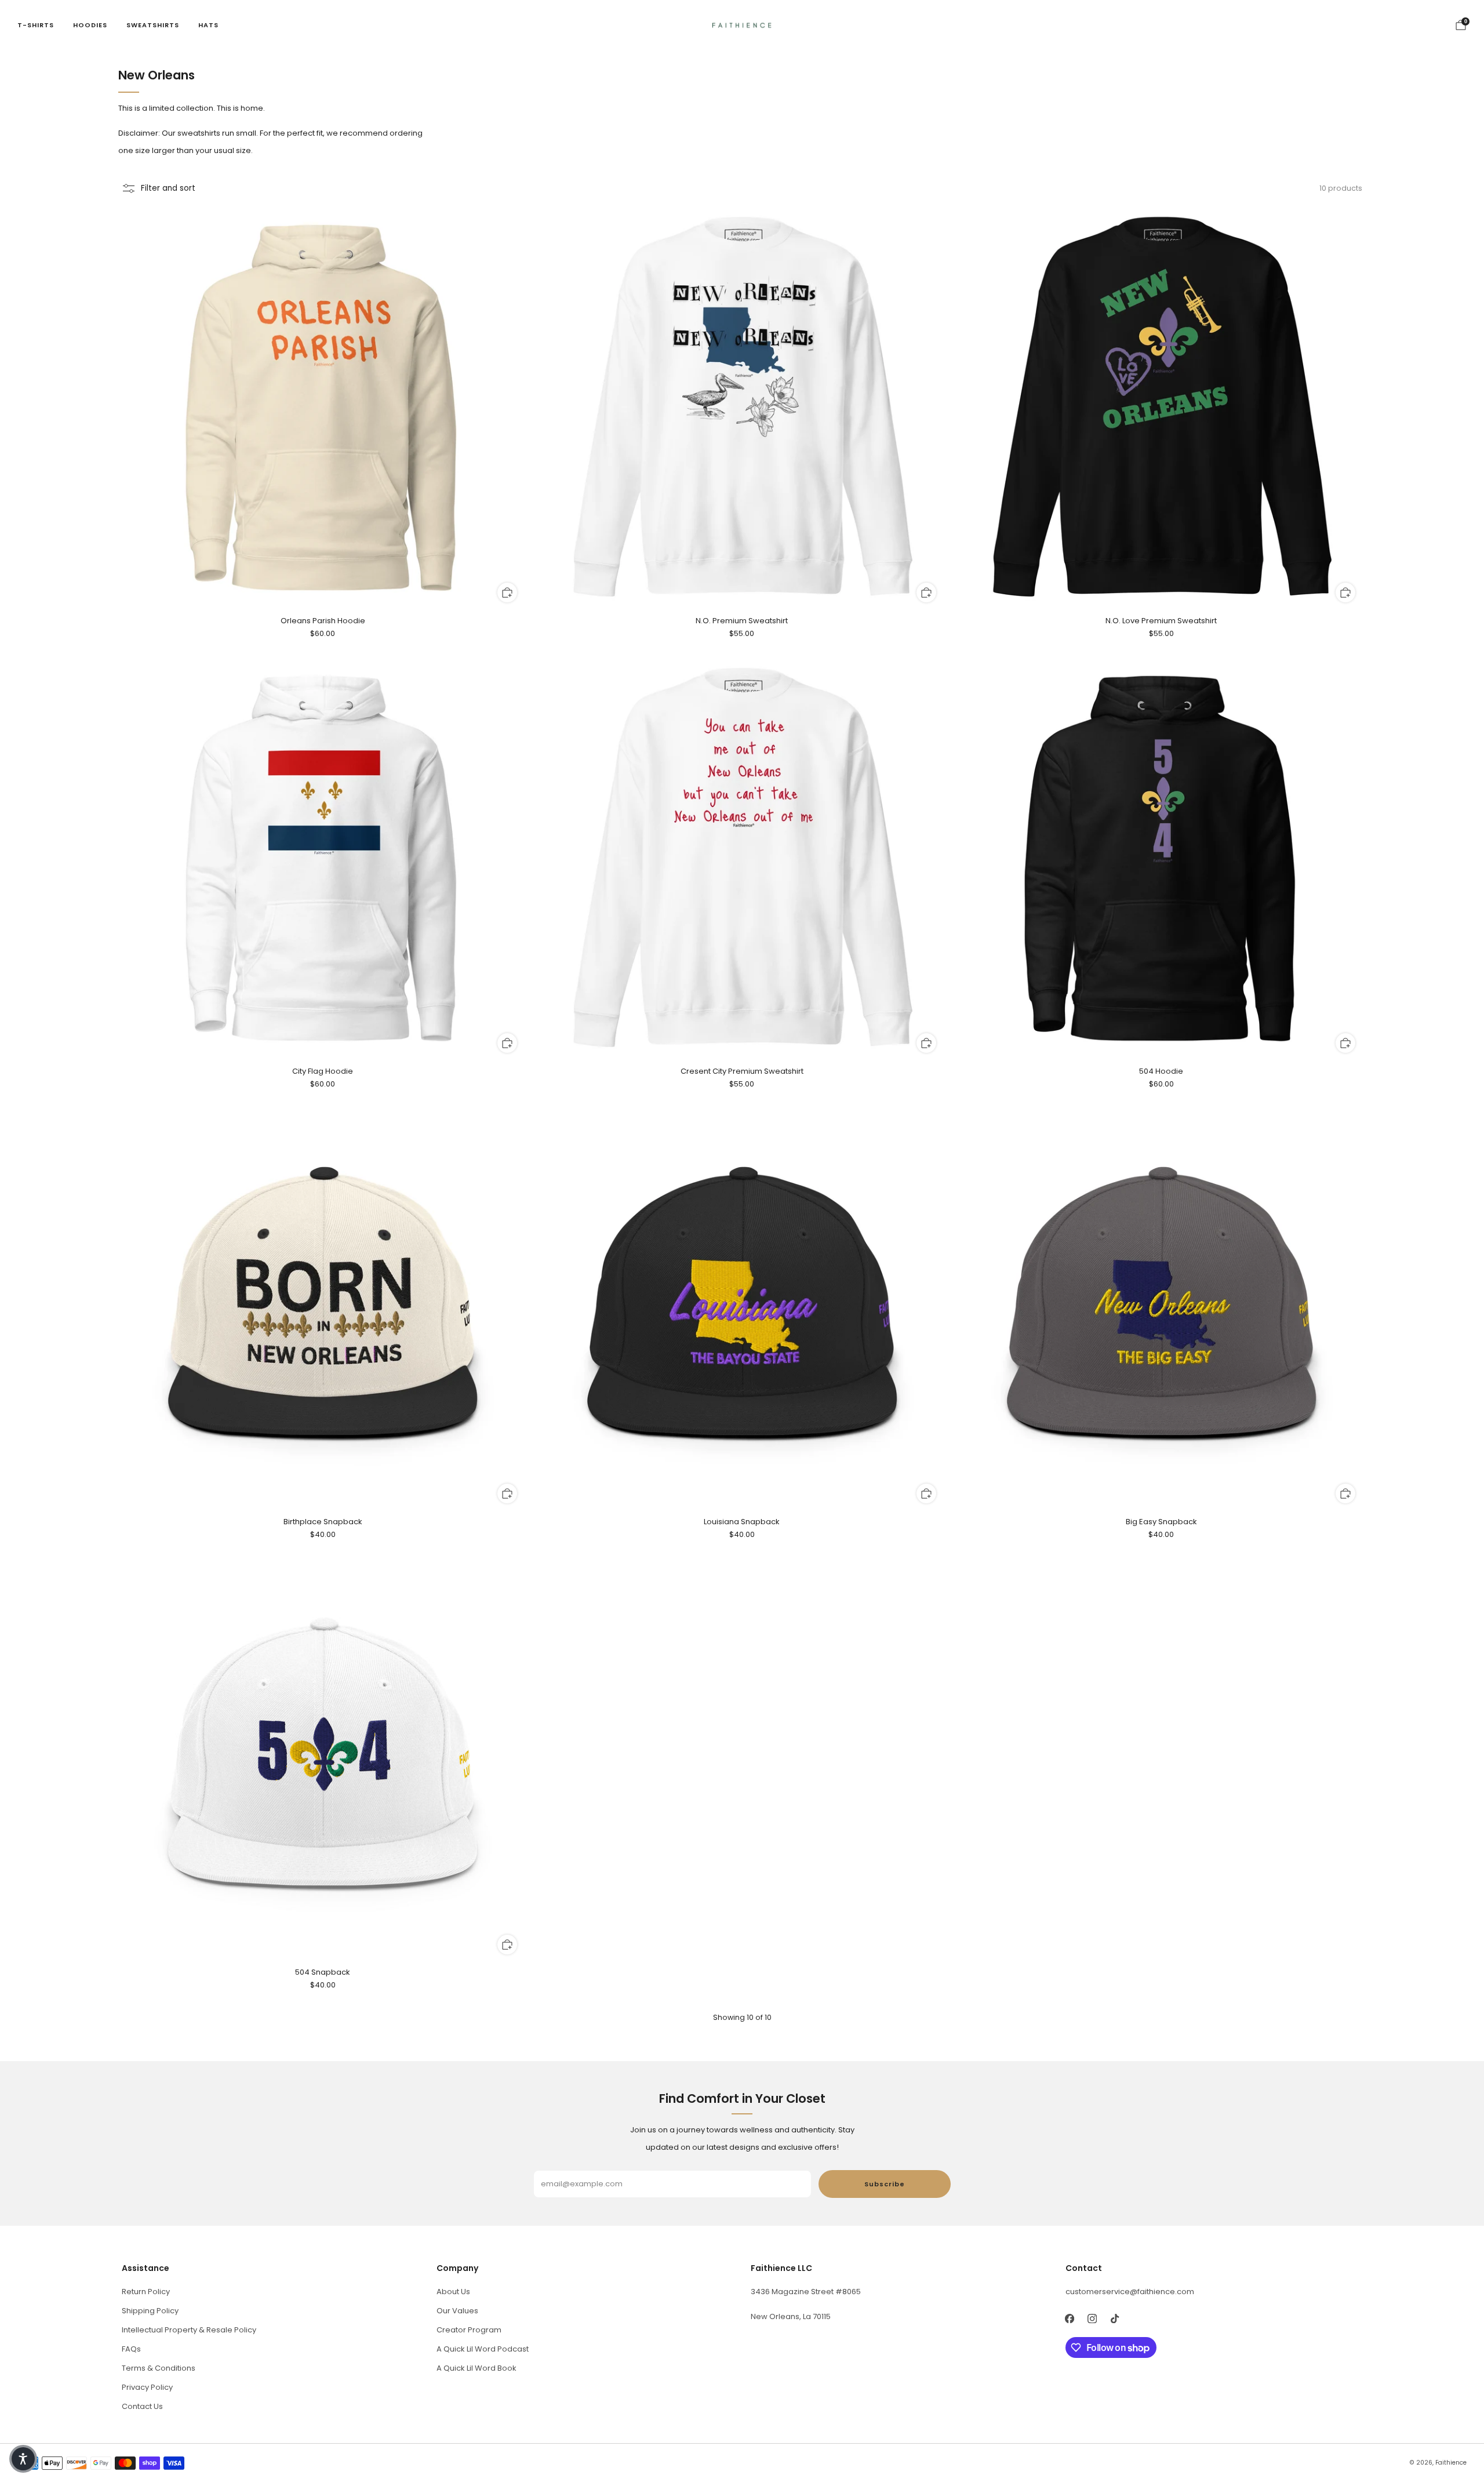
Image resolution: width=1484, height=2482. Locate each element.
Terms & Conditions (159, 2368)
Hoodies (90, 25)
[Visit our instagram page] (1092, 2319)
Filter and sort (168, 188)
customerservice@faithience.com (1130, 2292)
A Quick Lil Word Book (477, 2368)
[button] (23, 2459)
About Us (453, 2292)
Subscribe (885, 2184)
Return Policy (146, 2292)
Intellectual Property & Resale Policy (189, 2330)
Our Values (457, 2311)
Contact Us (142, 2406)
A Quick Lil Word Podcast (483, 2349)
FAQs (131, 2349)
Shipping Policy (150, 2311)
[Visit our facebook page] (1070, 2319)
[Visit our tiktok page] (1115, 2319)
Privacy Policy (147, 2387)
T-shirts (36, 25)
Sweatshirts (153, 25)
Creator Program (469, 2330)
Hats (208, 25)
